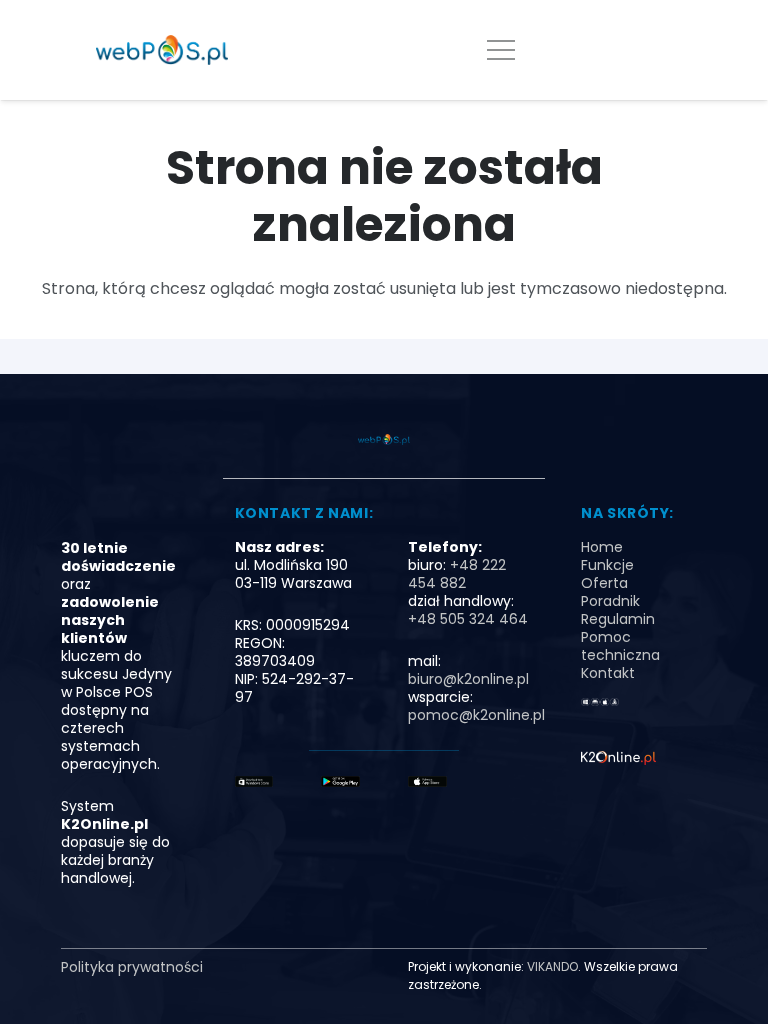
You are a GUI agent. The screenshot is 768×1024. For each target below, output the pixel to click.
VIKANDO (552, 966)
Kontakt (608, 673)
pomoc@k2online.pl (476, 715)
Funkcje (607, 565)
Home (602, 547)
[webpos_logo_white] (618, 760)
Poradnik (610, 601)
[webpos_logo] (162, 50)
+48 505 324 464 (468, 619)
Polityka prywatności (132, 967)
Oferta (604, 583)
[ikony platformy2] (600, 707)
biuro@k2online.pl (468, 679)
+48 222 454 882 (457, 574)
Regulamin (618, 619)
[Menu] (502, 50)
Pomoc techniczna (620, 646)
